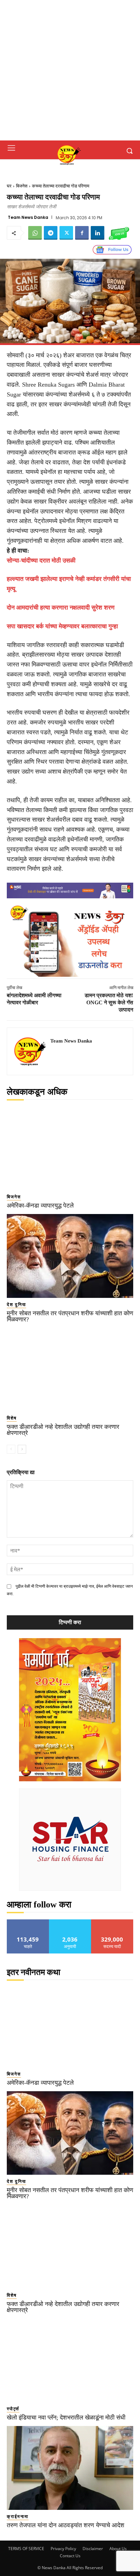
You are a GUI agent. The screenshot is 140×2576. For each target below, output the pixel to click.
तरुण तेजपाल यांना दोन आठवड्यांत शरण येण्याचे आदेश (66, 2525)
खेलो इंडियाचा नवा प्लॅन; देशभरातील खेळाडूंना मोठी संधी (66, 2417)
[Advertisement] (70, 70)
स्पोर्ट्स (13, 2409)
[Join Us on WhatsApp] (119, 233)
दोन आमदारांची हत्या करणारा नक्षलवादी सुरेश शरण (61, 608)
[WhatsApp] (35, 233)
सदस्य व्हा (112, 1922)
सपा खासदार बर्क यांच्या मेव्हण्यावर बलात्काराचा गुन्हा (62, 626)
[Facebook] (82, 233)
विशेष (12, 1418)
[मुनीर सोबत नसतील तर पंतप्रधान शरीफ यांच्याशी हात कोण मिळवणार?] (70, 1256)
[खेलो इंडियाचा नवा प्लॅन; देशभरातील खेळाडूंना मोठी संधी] (70, 2361)
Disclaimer (93, 2549)
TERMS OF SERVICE (26, 2549)
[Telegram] (51, 233)
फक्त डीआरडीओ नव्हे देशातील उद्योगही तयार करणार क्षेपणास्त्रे (63, 1430)
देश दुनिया (16, 1305)
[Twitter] (66, 233)
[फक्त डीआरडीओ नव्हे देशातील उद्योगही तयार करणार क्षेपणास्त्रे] (70, 1370)
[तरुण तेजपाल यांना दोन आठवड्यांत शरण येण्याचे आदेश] (70, 2468)
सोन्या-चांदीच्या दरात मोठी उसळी (41, 560)
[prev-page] (11, 1449)
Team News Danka (28, 218)
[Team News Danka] (31, 1051)
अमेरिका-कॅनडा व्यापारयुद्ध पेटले (40, 1205)
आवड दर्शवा (28, 1922)
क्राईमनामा (18, 2517)
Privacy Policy (63, 2549)
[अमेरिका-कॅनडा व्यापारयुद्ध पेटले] (70, 1149)
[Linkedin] (98, 233)
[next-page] (22, 1449)
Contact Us (70, 2556)
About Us (118, 2549)
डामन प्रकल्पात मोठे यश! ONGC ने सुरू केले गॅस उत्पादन (109, 1002)
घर (9, 186)
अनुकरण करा (70, 1922)
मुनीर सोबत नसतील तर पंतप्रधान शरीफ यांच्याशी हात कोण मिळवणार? (70, 1316)
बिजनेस (22, 186)
